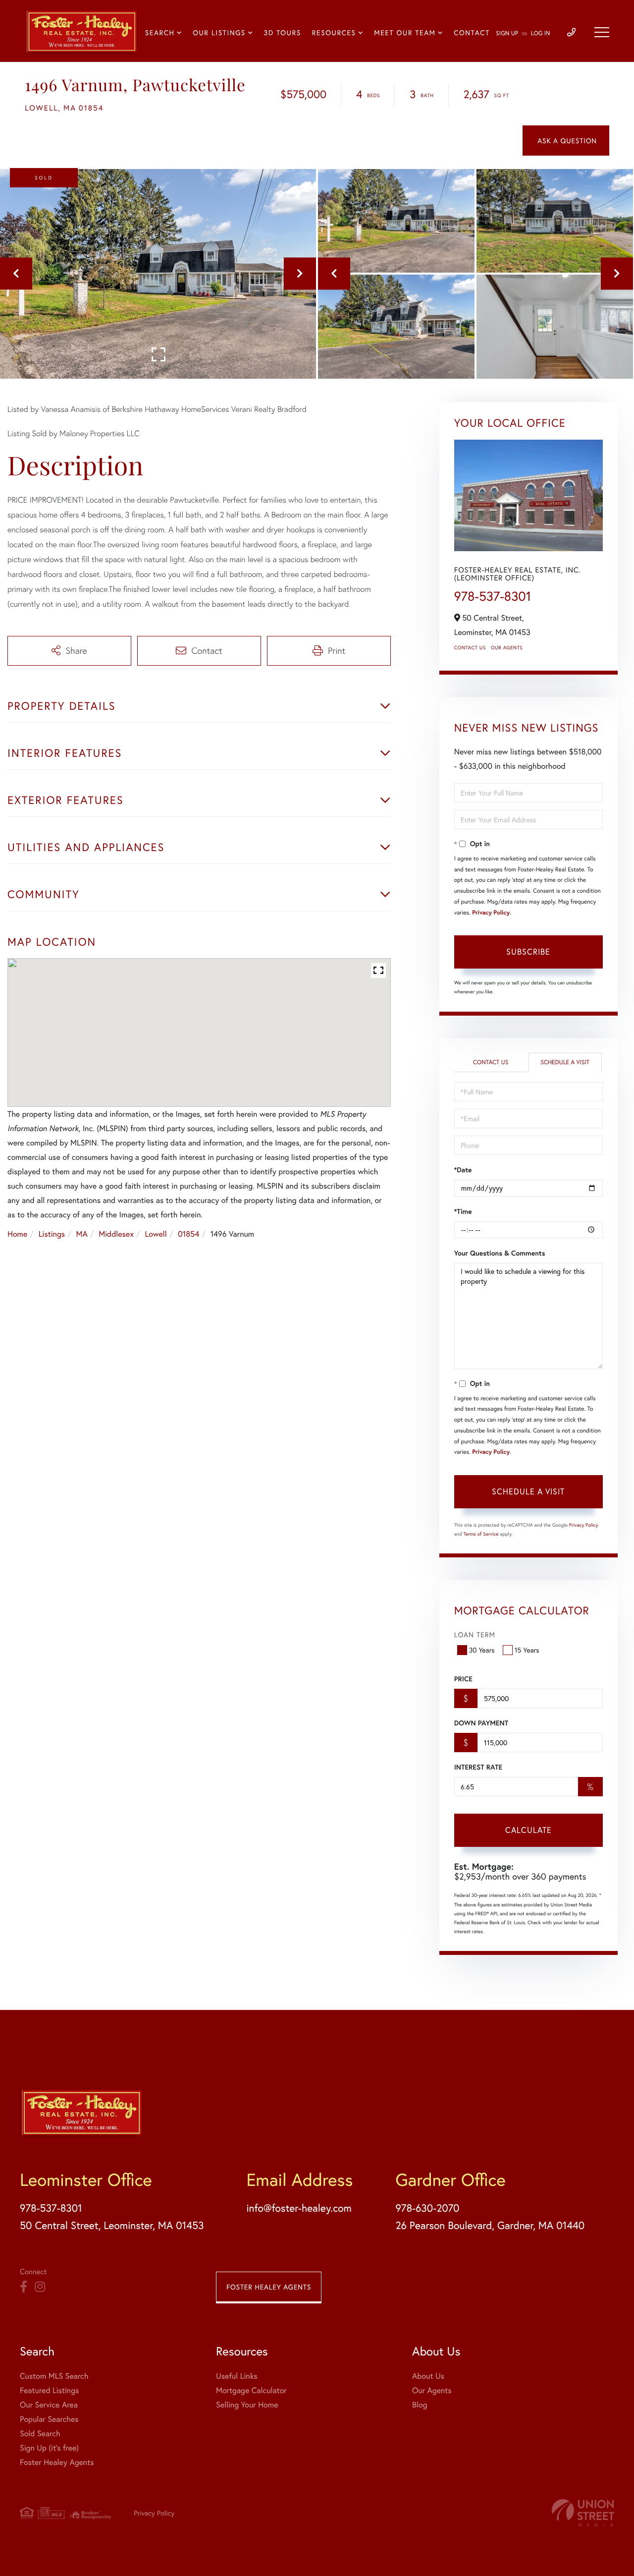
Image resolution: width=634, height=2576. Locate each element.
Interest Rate (478, 1767)
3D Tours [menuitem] (283, 32)
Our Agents (507, 648)
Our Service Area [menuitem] (49, 2405)
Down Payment (481, 1723)
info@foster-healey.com (299, 2208)
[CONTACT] (566, 141)
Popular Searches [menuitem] (49, 2419)
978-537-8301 (493, 596)
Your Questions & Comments (500, 1253)
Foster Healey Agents (269, 2287)
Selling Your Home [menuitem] (247, 2405)
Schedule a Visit (565, 1062)
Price (463, 1679)
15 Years (527, 1650)
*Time (463, 1211)
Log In (541, 33)
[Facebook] (24, 2287)
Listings (52, 1234)
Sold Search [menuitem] (40, 2433)
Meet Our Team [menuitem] (405, 32)
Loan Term (475, 1634)
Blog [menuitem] (420, 2405)
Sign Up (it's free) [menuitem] (49, 2448)
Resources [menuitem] (334, 32)
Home (17, 1234)
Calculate (528, 1830)
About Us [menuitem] (428, 2376)
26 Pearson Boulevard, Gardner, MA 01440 (490, 2225)
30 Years (482, 1650)
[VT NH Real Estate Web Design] (583, 2513)
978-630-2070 (427, 2208)
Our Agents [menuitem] (432, 2390)
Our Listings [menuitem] (219, 32)
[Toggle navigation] (602, 32)
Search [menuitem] (160, 32)
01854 (188, 1234)
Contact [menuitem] (472, 32)
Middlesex (116, 1234)
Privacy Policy (491, 913)
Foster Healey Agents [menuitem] (57, 2462)
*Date (463, 1170)
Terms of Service (481, 1534)
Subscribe (528, 951)
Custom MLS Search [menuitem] (54, 2376)
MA (82, 1234)
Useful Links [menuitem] (237, 2376)
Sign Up (507, 33)
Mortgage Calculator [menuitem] (251, 2390)
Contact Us (470, 648)
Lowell (156, 1234)
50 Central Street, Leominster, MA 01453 (112, 2225)
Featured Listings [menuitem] (49, 2390)
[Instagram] (40, 2287)
